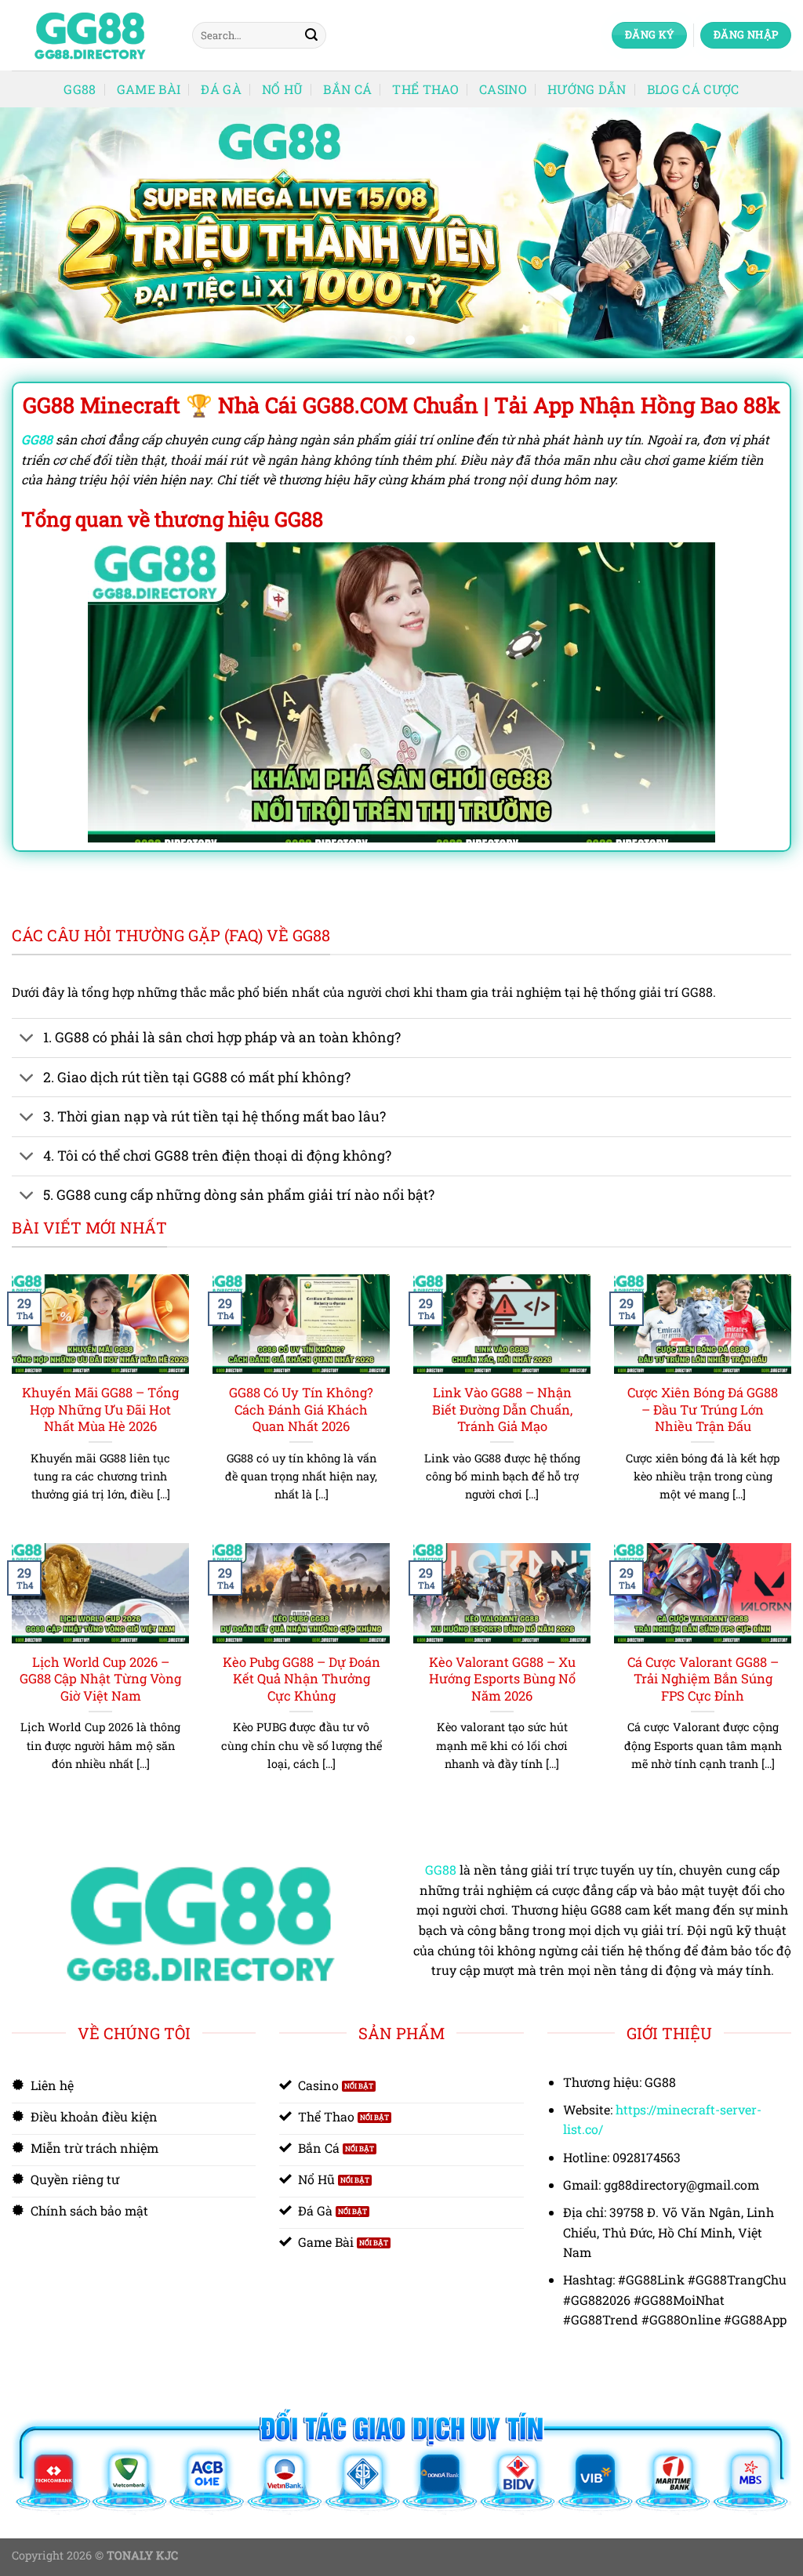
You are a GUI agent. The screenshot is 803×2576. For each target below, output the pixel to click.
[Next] (767, 233)
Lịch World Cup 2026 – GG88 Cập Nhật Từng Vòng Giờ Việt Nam (100, 1679)
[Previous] (36, 233)
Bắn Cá (347, 89)
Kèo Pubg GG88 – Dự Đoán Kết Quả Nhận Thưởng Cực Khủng (302, 1679)
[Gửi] (311, 35)
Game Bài (149, 89)
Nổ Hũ (283, 89)
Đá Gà (221, 89)
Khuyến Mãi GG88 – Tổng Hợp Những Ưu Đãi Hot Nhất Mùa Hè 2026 (100, 1409)
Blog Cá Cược (693, 89)
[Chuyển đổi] (27, 1040)
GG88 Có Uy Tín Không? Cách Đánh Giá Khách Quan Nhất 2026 (301, 1409)
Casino (503, 89)
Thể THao (425, 89)
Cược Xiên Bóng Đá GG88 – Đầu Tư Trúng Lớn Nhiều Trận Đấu (703, 1409)
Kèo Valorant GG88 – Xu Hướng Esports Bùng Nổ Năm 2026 (502, 1679)
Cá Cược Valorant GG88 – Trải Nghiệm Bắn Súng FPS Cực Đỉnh (703, 1679)
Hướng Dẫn (587, 89)
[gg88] (90, 36)
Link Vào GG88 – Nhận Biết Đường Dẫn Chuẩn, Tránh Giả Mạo (502, 1409)
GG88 (80, 89)
